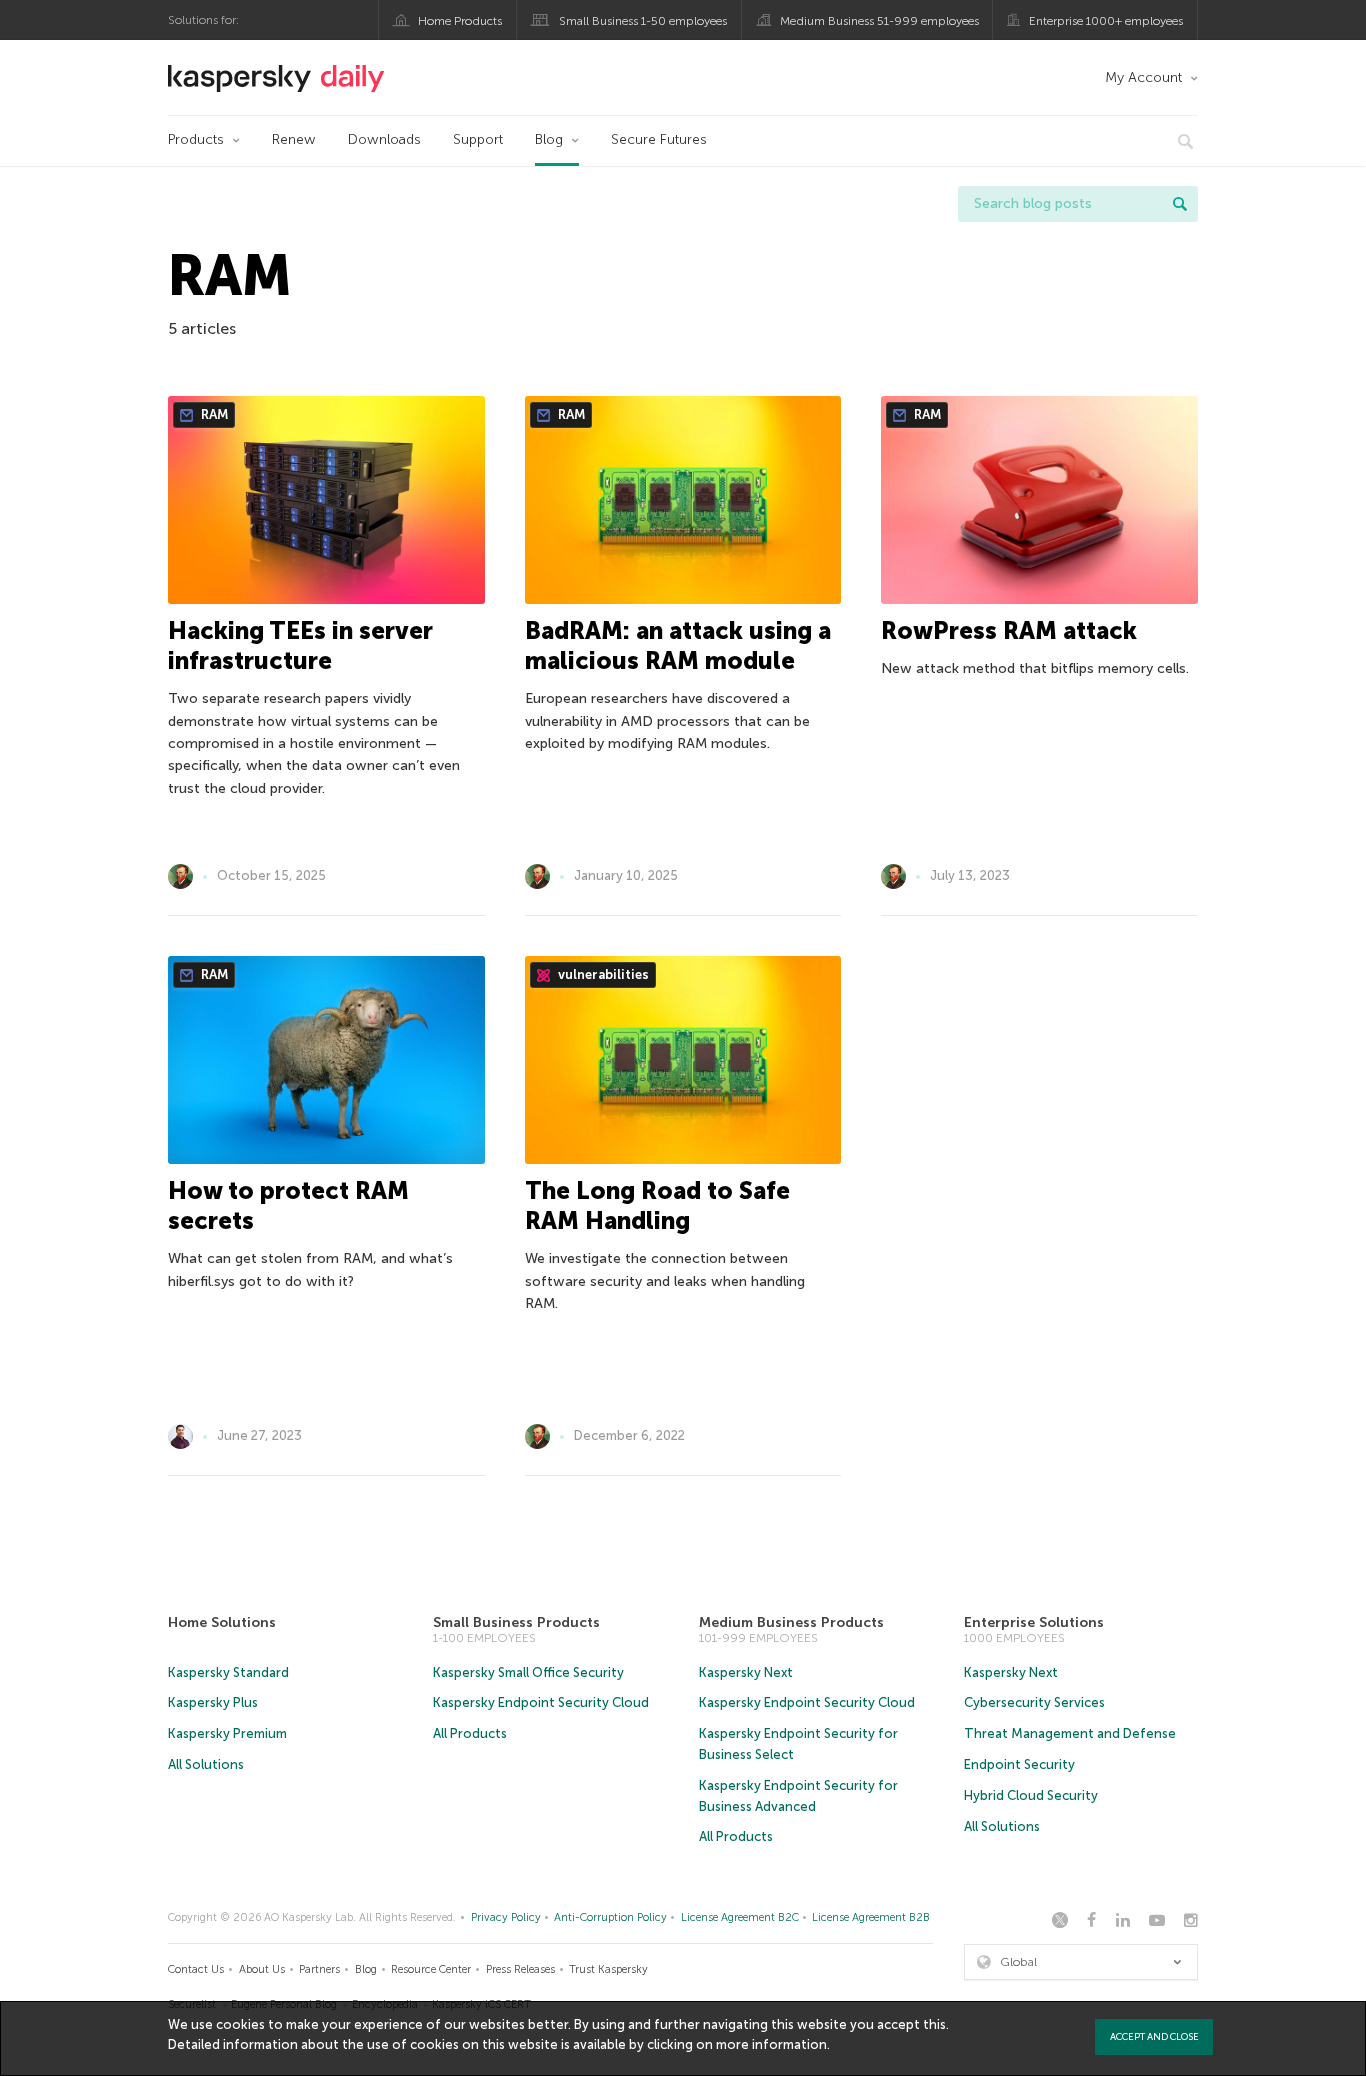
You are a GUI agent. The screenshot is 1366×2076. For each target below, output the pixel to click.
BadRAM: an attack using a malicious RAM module (678, 645)
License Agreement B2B (871, 1917)
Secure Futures (659, 139)
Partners (319, 1969)
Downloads (384, 139)
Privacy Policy (506, 1917)
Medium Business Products (791, 1622)
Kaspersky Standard (228, 1672)
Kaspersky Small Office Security (528, 1672)
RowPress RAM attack (1009, 630)
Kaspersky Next (746, 1672)
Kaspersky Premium (227, 1733)
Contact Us (196, 1969)
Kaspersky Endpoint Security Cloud (541, 1702)
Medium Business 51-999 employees (879, 21)
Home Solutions (222, 1622)
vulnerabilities (602, 974)
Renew (294, 139)
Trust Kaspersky (608, 1969)
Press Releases (520, 1969)
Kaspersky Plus (213, 1702)
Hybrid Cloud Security (1031, 1795)
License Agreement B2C (740, 1917)
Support (478, 139)
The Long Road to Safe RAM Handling (657, 1205)
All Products (470, 1733)
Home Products (460, 21)
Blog (549, 139)
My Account (1143, 77)
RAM (213, 414)
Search (1180, 204)
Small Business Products (516, 1622)
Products (196, 139)
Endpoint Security (1019, 1764)
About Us (262, 1969)
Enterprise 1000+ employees (1106, 21)
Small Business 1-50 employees (643, 21)
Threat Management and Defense (1070, 1733)
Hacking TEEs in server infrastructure (300, 645)
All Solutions (206, 1764)
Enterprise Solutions (1034, 1622)
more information (771, 2044)
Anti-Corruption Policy (610, 1917)
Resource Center (431, 1969)
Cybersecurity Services (1034, 1702)
